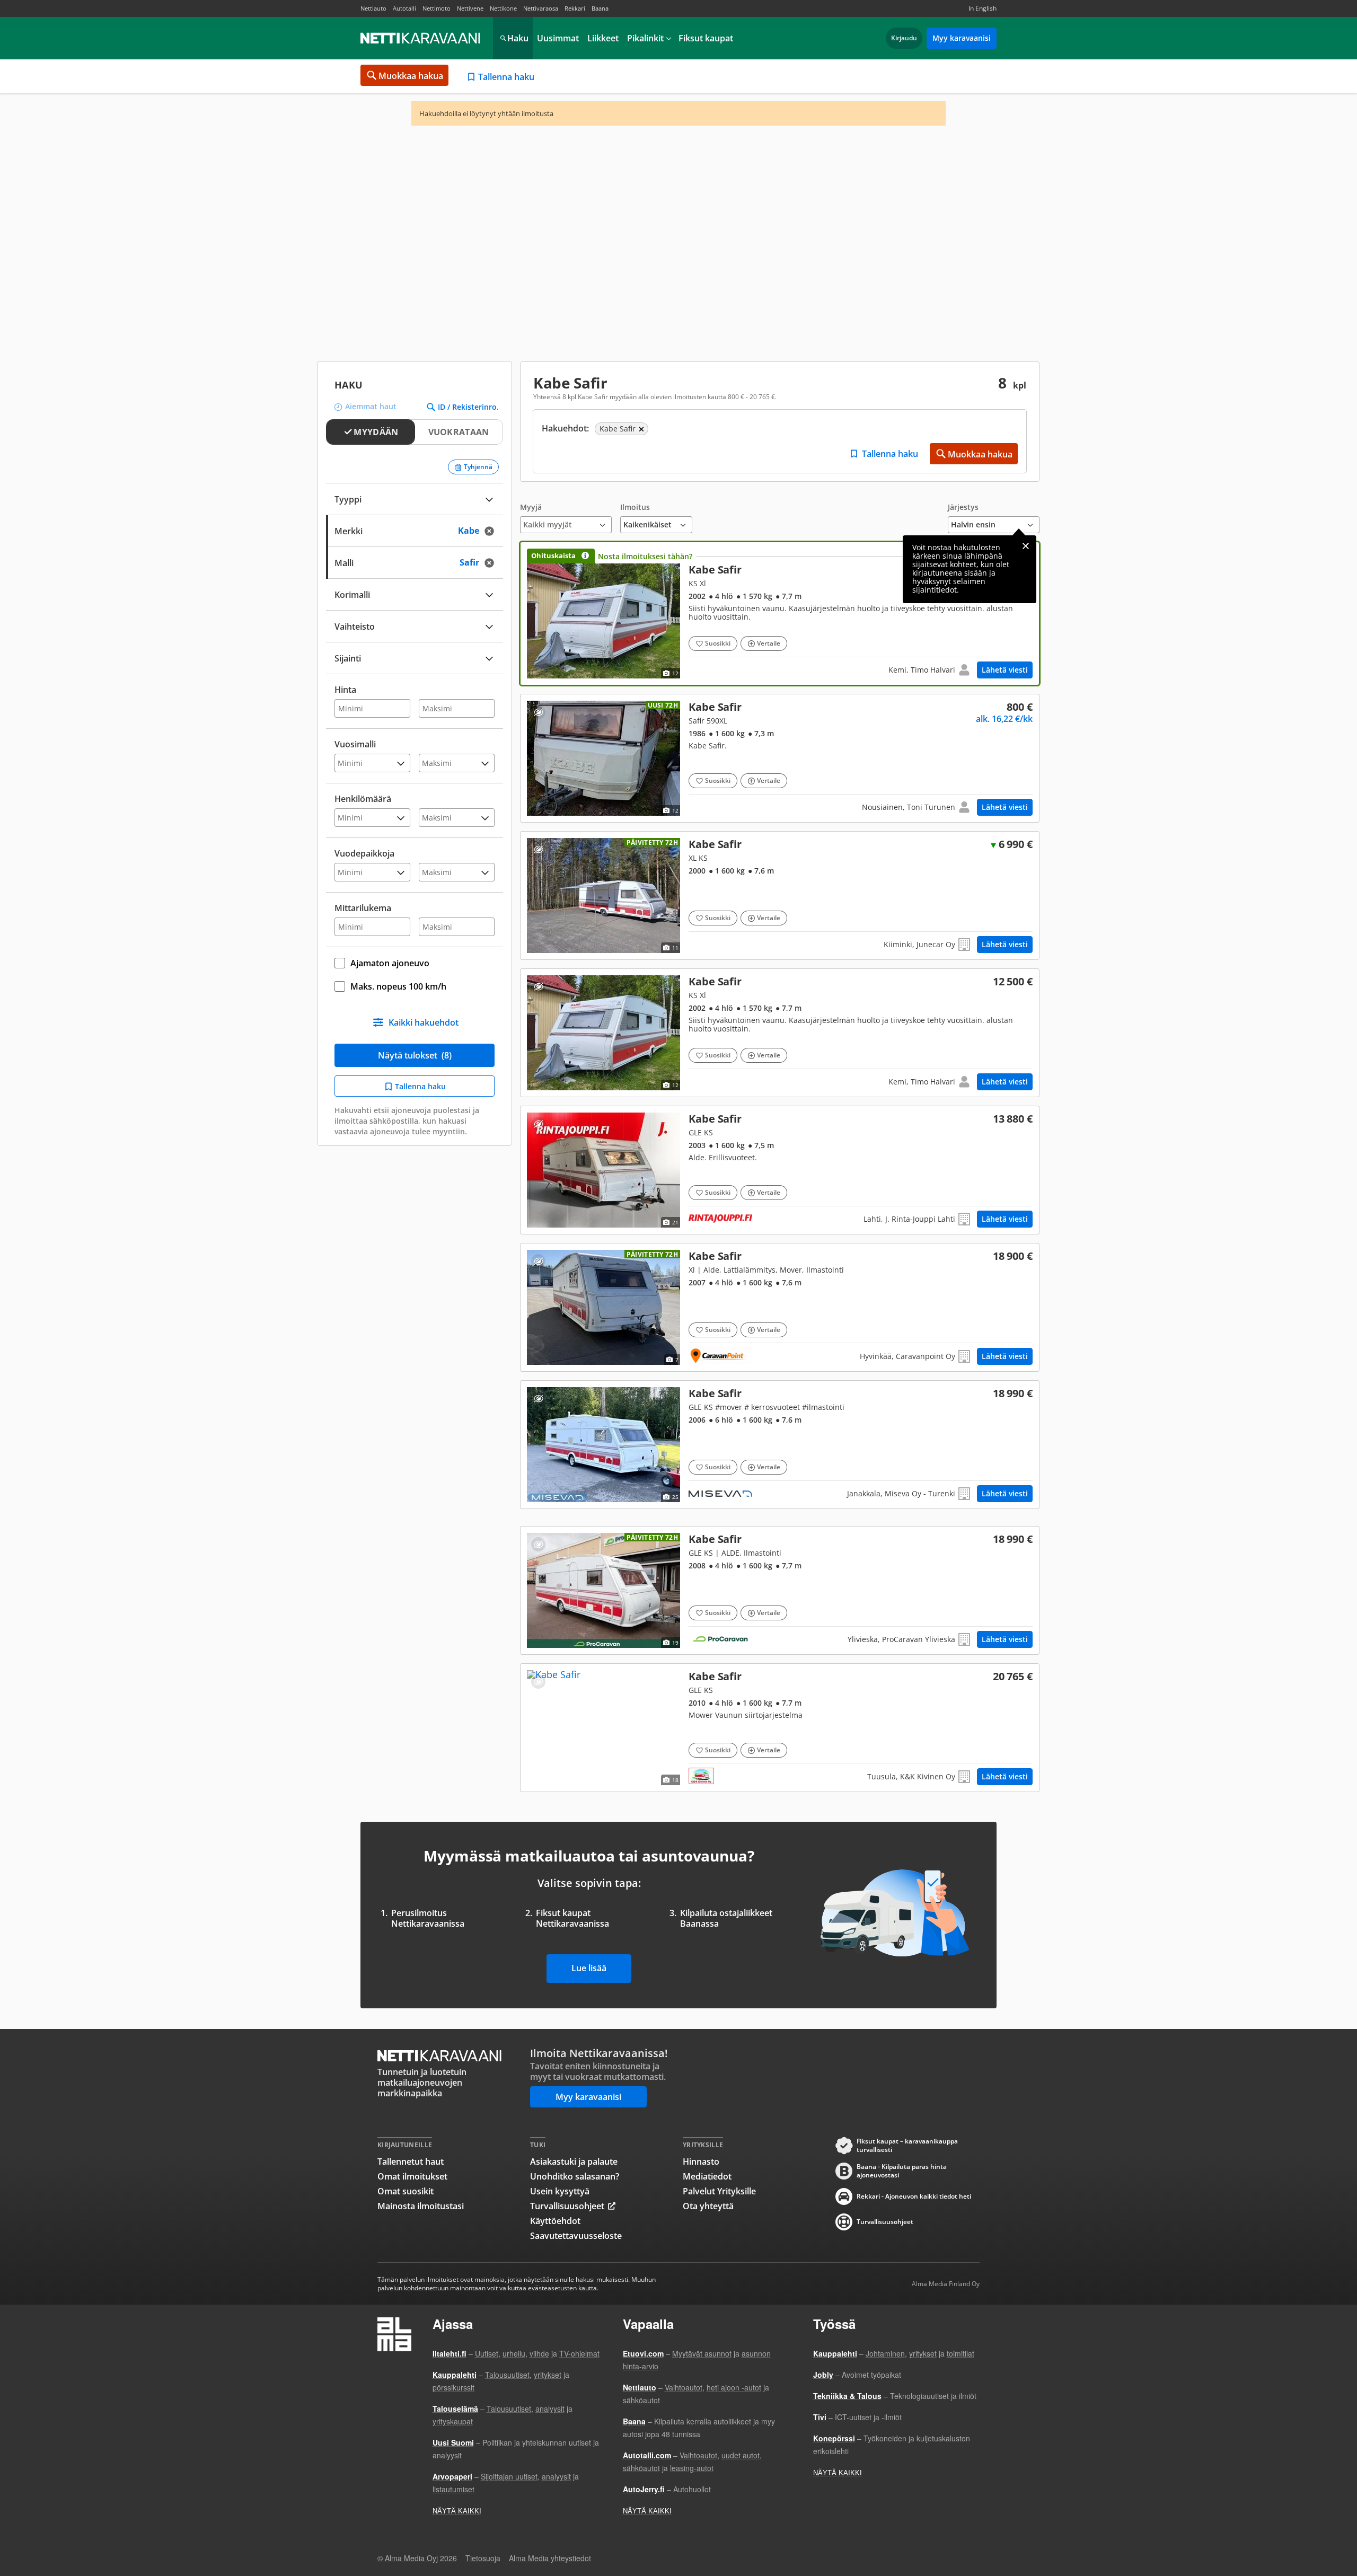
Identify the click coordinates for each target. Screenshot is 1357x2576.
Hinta (345, 690)
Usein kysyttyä (560, 2191)
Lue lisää (589, 1968)
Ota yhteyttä (708, 2206)
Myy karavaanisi (962, 38)
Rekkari (575, 8)
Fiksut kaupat (706, 38)
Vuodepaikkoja (364, 853)
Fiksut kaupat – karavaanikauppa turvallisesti (907, 2146)
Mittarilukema (363, 908)
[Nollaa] (492, 531)
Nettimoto (437, 8)
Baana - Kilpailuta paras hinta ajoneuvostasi (902, 2171)
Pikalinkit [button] (645, 38)
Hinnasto (701, 2162)
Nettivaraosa (541, 8)
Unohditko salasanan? (575, 2176)
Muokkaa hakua (411, 76)
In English (982, 8)
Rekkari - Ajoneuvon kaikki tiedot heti (914, 2196)
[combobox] (415, 530)
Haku (518, 38)
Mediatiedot (707, 2176)
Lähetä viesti (1005, 670)
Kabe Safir (780, 614)
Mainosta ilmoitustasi (421, 2206)
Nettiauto (373, 8)
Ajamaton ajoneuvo (390, 963)
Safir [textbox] (480, 562)
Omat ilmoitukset (412, 2176)
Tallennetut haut (411, 2162)
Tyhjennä (478, 467)
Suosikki (718, 643)
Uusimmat (558, 38)
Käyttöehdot (555, 2221)
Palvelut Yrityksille (719, 2191)
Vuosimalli (355, 744)
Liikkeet (603, 38)
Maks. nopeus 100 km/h (398, 986)
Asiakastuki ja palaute (574, 2162)
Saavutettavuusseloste (576, 2236)
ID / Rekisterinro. (468, 407)
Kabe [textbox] (479, 530)
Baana (600, 8)
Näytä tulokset (415, 1055)
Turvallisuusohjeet (567, 2206)
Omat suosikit (406, 2191)
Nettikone (503, 8)
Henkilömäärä (363, 799)
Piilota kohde (538, 712)
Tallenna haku (506, 77)
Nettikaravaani (421, 38)
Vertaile (769, 643)
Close (1026, 546)
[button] (566, 518)
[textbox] (407, 657)
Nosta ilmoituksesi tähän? (645, 556)
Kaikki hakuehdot (424, 1022)
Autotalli (404, 8)
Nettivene (470, 8)
